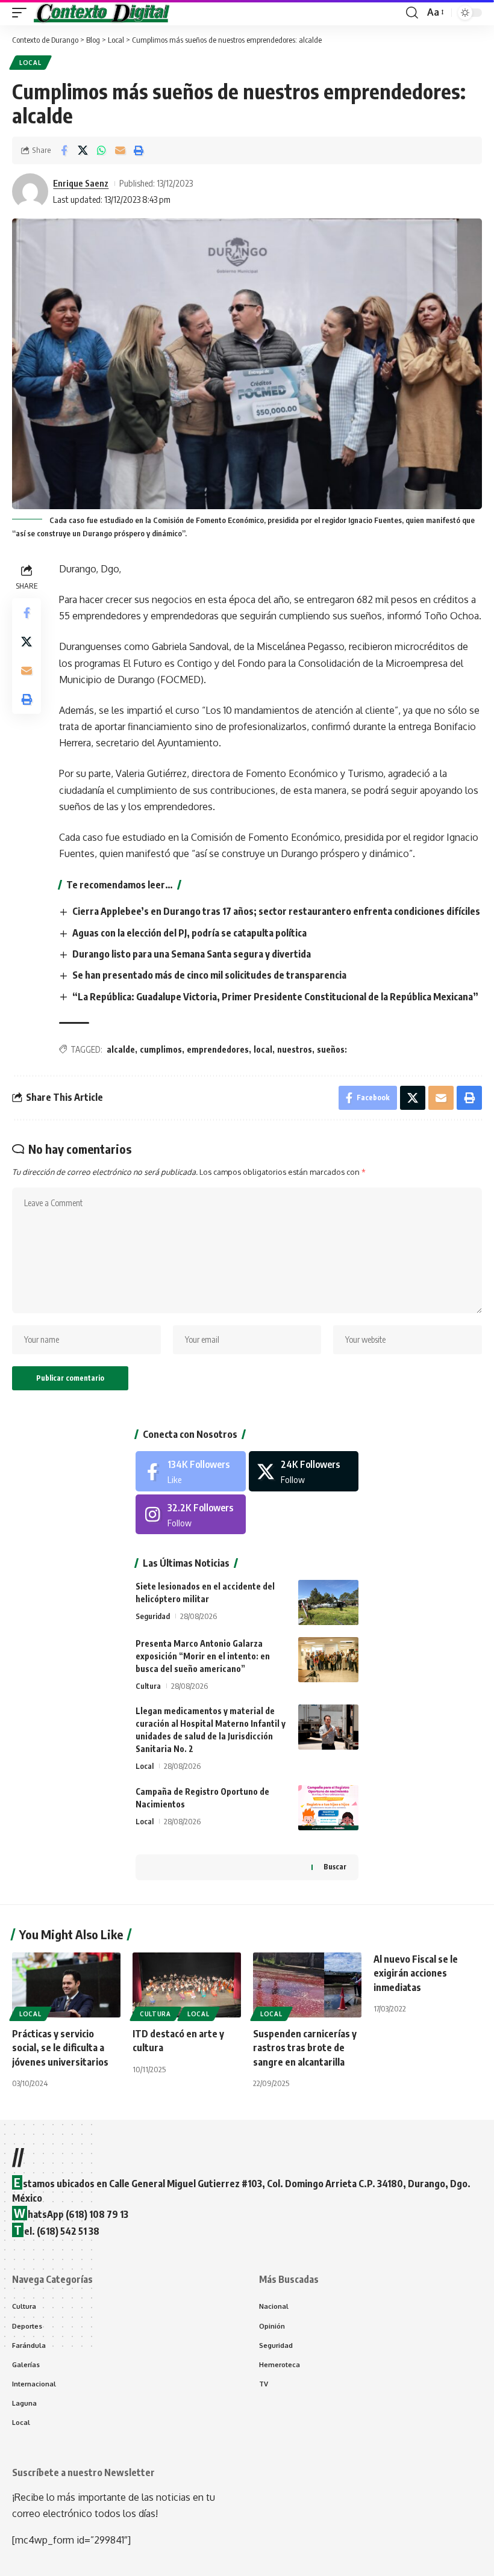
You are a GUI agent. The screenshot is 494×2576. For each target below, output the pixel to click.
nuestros (295, 1049)
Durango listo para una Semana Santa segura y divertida (192, 954)
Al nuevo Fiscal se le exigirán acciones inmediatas (416, 1973)
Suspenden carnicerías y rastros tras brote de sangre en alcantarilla (305, 2048)
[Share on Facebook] (64, 150)
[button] (22, 13)
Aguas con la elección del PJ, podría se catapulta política (189, 933)
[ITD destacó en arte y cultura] (187, 1985)
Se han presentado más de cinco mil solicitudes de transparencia (209, 975)
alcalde (121, 1049)
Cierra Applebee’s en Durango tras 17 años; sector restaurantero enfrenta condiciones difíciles (276, 911)
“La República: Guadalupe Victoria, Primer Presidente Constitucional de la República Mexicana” (275, 997)
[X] (304, 1471)
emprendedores (218, 1049)
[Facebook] (191, 1471)
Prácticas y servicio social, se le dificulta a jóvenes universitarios (60, 2048)
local (263, 1049)
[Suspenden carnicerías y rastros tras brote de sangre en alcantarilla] (307, 1985)
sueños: (332, 1049)
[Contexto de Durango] (102, 13)
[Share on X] (83, 150)
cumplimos (161, 1049)
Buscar (335, 1867)
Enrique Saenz (81, 183)
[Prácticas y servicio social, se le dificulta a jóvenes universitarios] (66, 1985)
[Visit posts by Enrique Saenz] (30, 191)
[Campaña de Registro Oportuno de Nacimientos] (328, 1808)
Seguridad (153, 1616)
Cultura (148, 1686)
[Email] (120, 150)
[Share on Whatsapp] (101, 150)
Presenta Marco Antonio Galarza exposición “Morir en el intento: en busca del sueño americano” (203, 1656)
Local (30, 63)
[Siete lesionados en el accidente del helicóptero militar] (328, 1602)
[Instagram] (191, 1515)
